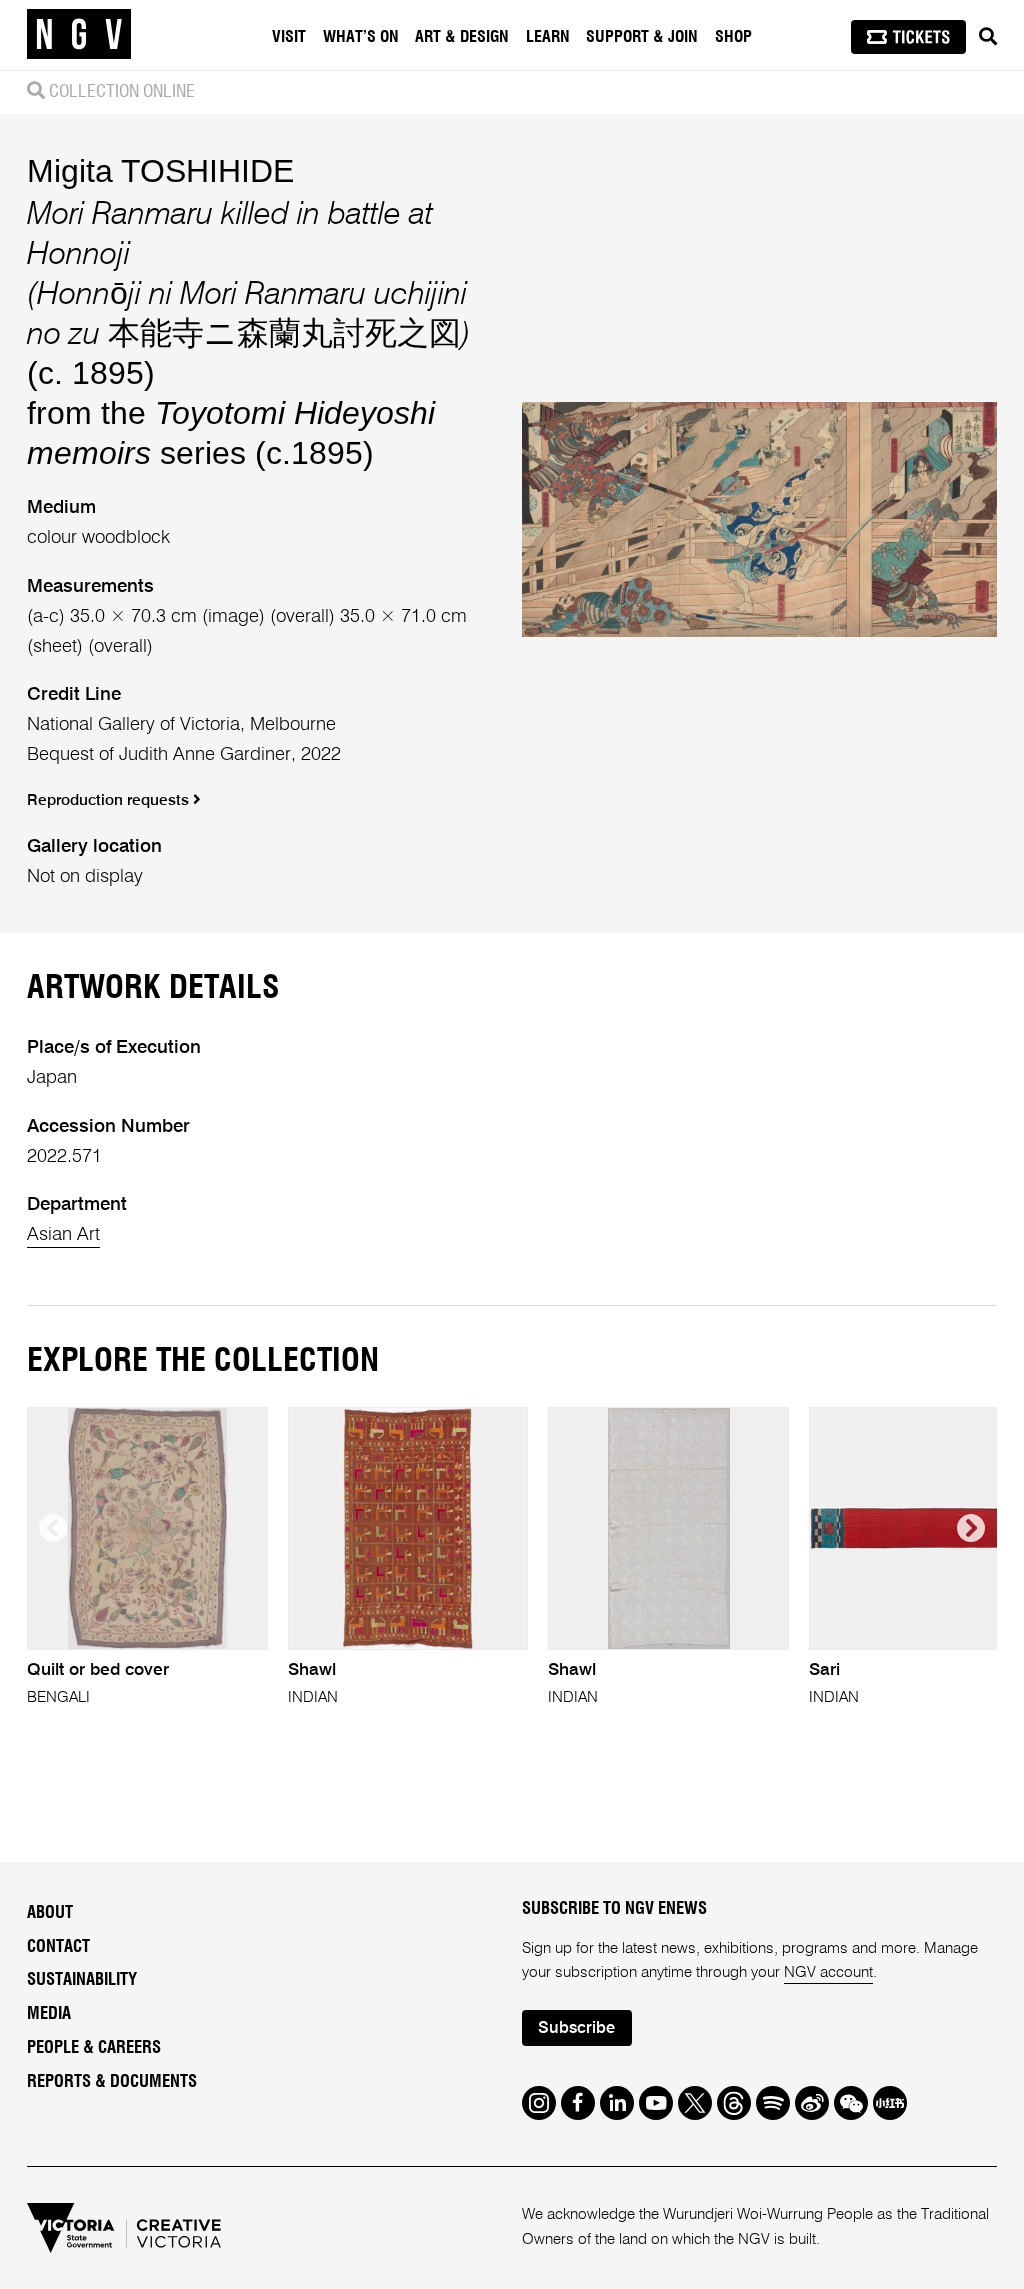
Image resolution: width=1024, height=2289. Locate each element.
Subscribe (576, 2028)
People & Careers (94, 2048)
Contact (58, 1947)
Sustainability (82, 1980)
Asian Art (63, 1235)
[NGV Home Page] (79, 35)
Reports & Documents (112, 2082)
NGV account (828, 1972)
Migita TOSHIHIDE (160, 171)
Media (49, 2014)
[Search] (988, 37)
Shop (733, 37)
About (50, 1913)
